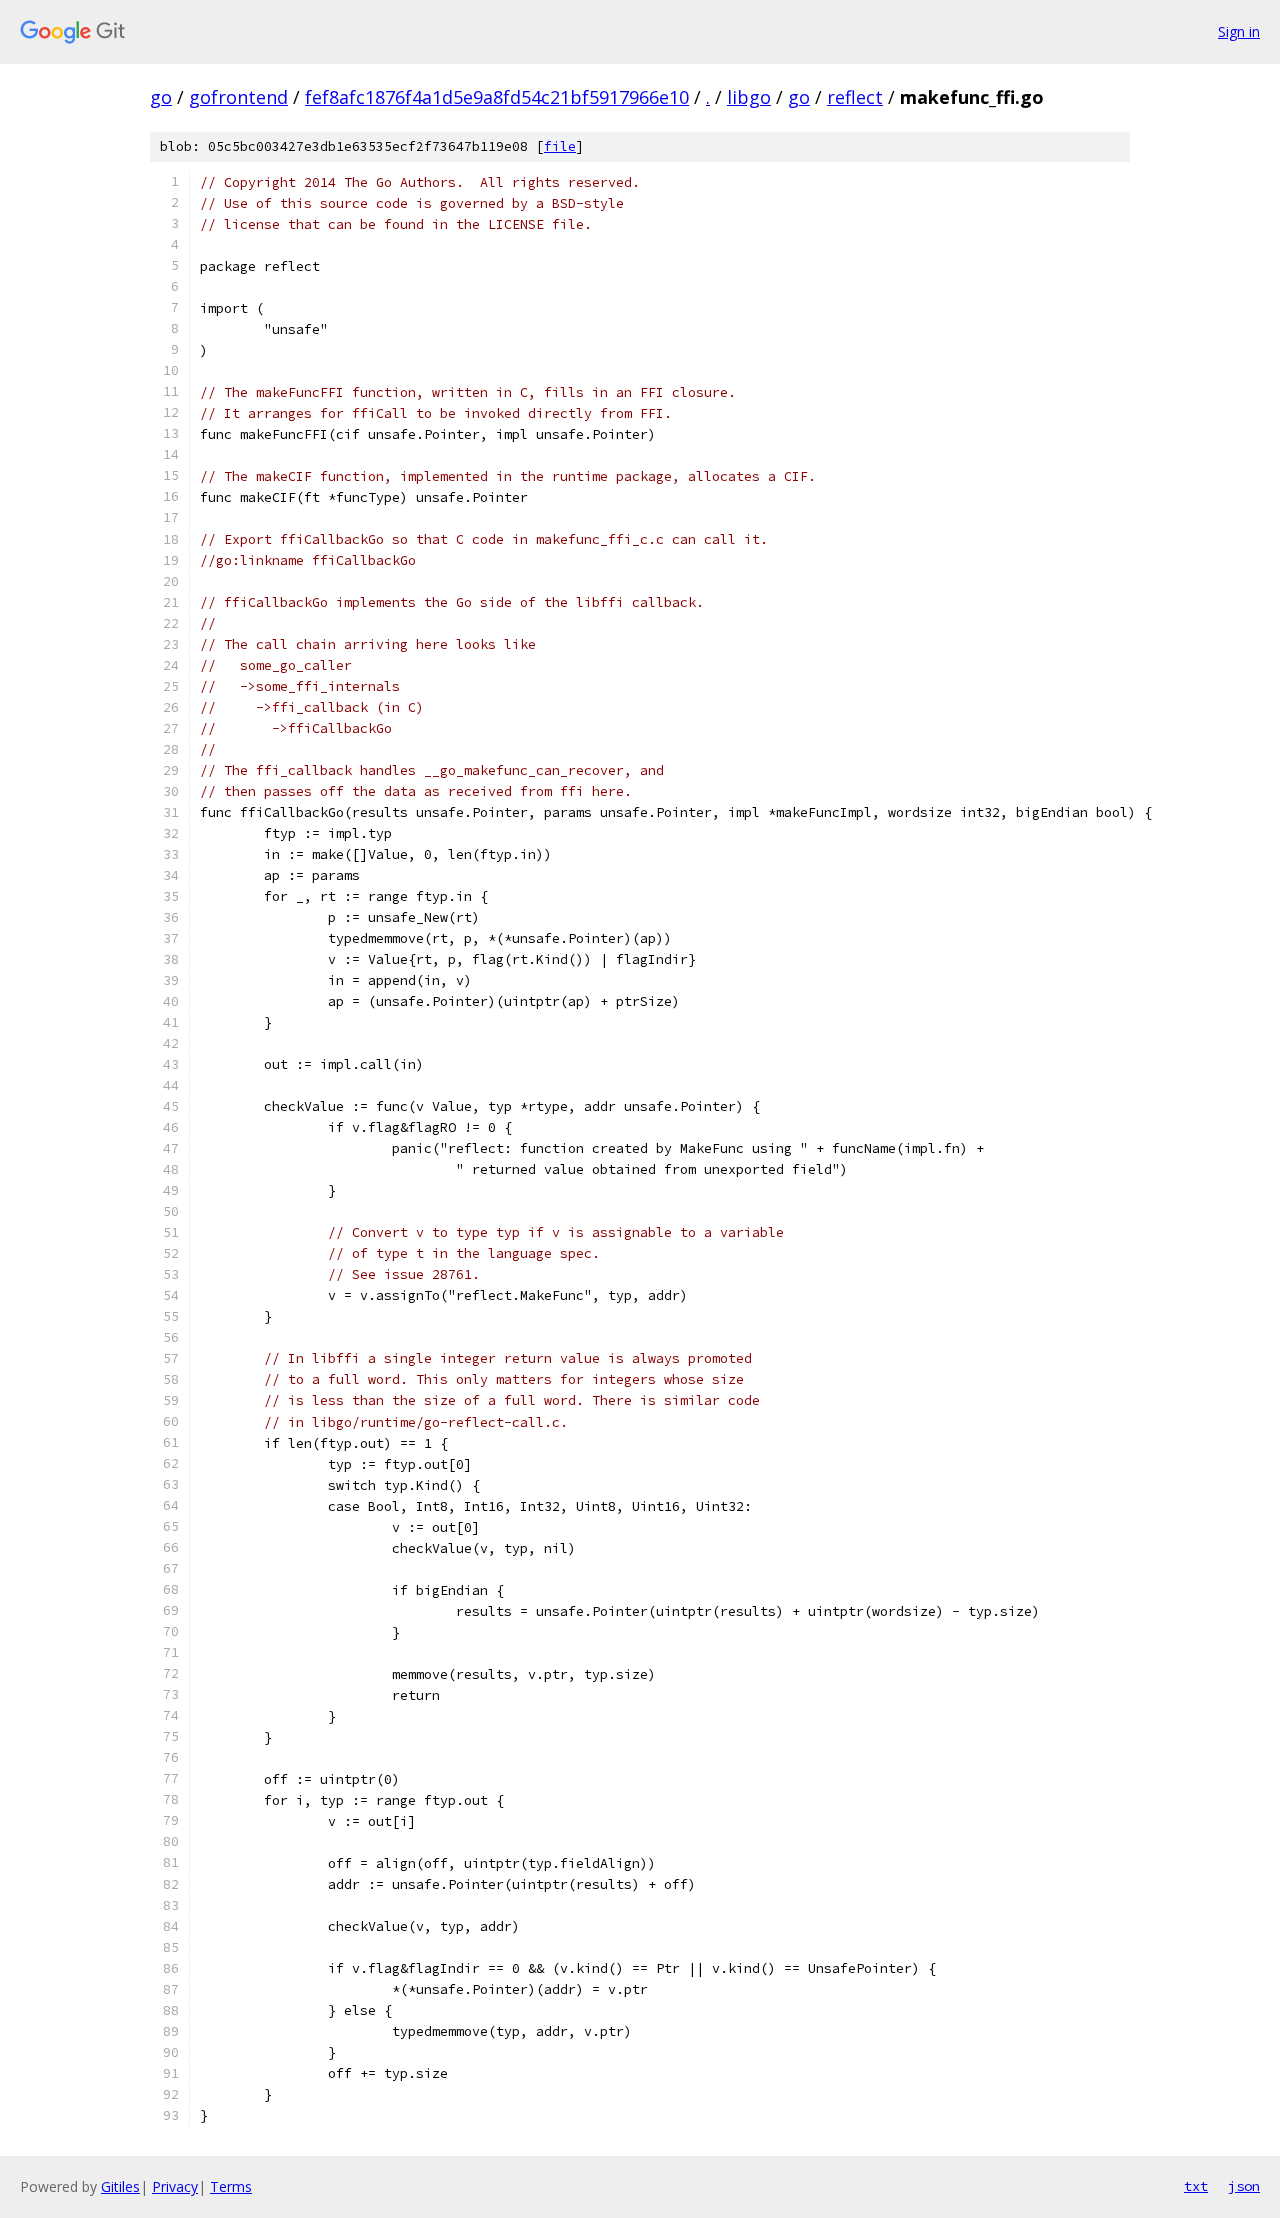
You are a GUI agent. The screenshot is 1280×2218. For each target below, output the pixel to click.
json (1244, 2186)
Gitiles (120, 2186)
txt (1196, 2186)
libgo (749, 97)
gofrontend (238, 97)
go (161, 97)
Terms (231, 2186)
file (560, 146)
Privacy (175, 2186)
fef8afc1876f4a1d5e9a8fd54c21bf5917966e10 (497, 97)
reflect (855, 97)
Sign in (1239, 31)
